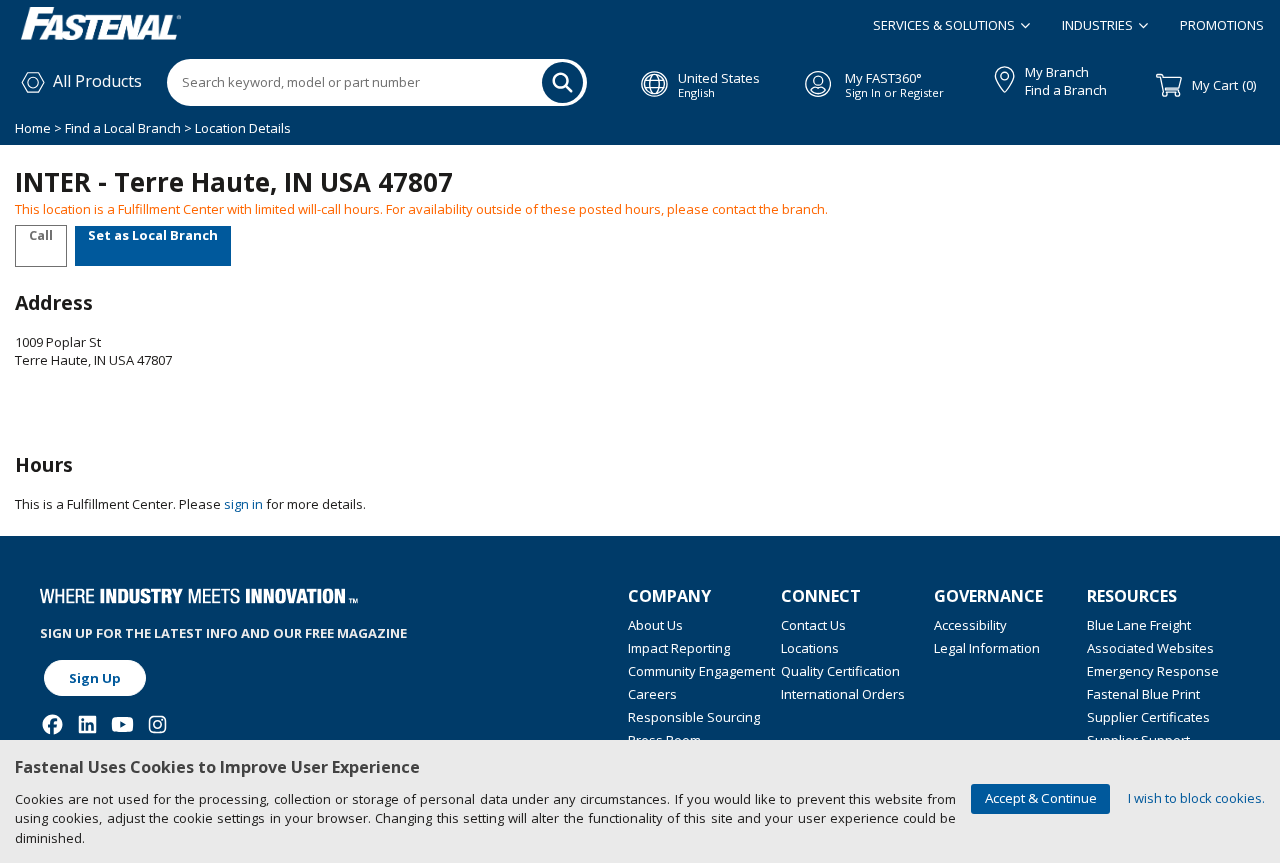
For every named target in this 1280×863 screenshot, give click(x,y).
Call (41, 235)
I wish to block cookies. (1196, 798)
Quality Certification (840, 671)
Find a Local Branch (123, 128)
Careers (652, 694)
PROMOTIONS (1222, 25)
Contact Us (813, 625)
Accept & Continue (1041, 798)
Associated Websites (1150, 648)
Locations (810, 648)
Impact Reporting (679, 648)
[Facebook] (52, 724)
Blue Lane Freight (1139, 625)
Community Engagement (701, 671)
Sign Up (95, 678)
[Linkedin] (87, 724)
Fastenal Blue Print (1143, 694)
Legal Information (987, 648)
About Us (655, 625)
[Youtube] (122, 724)
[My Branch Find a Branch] (995, 76)
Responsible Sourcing (694, 717)
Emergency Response (1153, 671)
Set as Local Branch (153, 235)
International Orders (843, 694)
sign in (243, 504)
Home (34, 128)
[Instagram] (157, 724)
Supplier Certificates (1148, 717)
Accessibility (970, 625)
